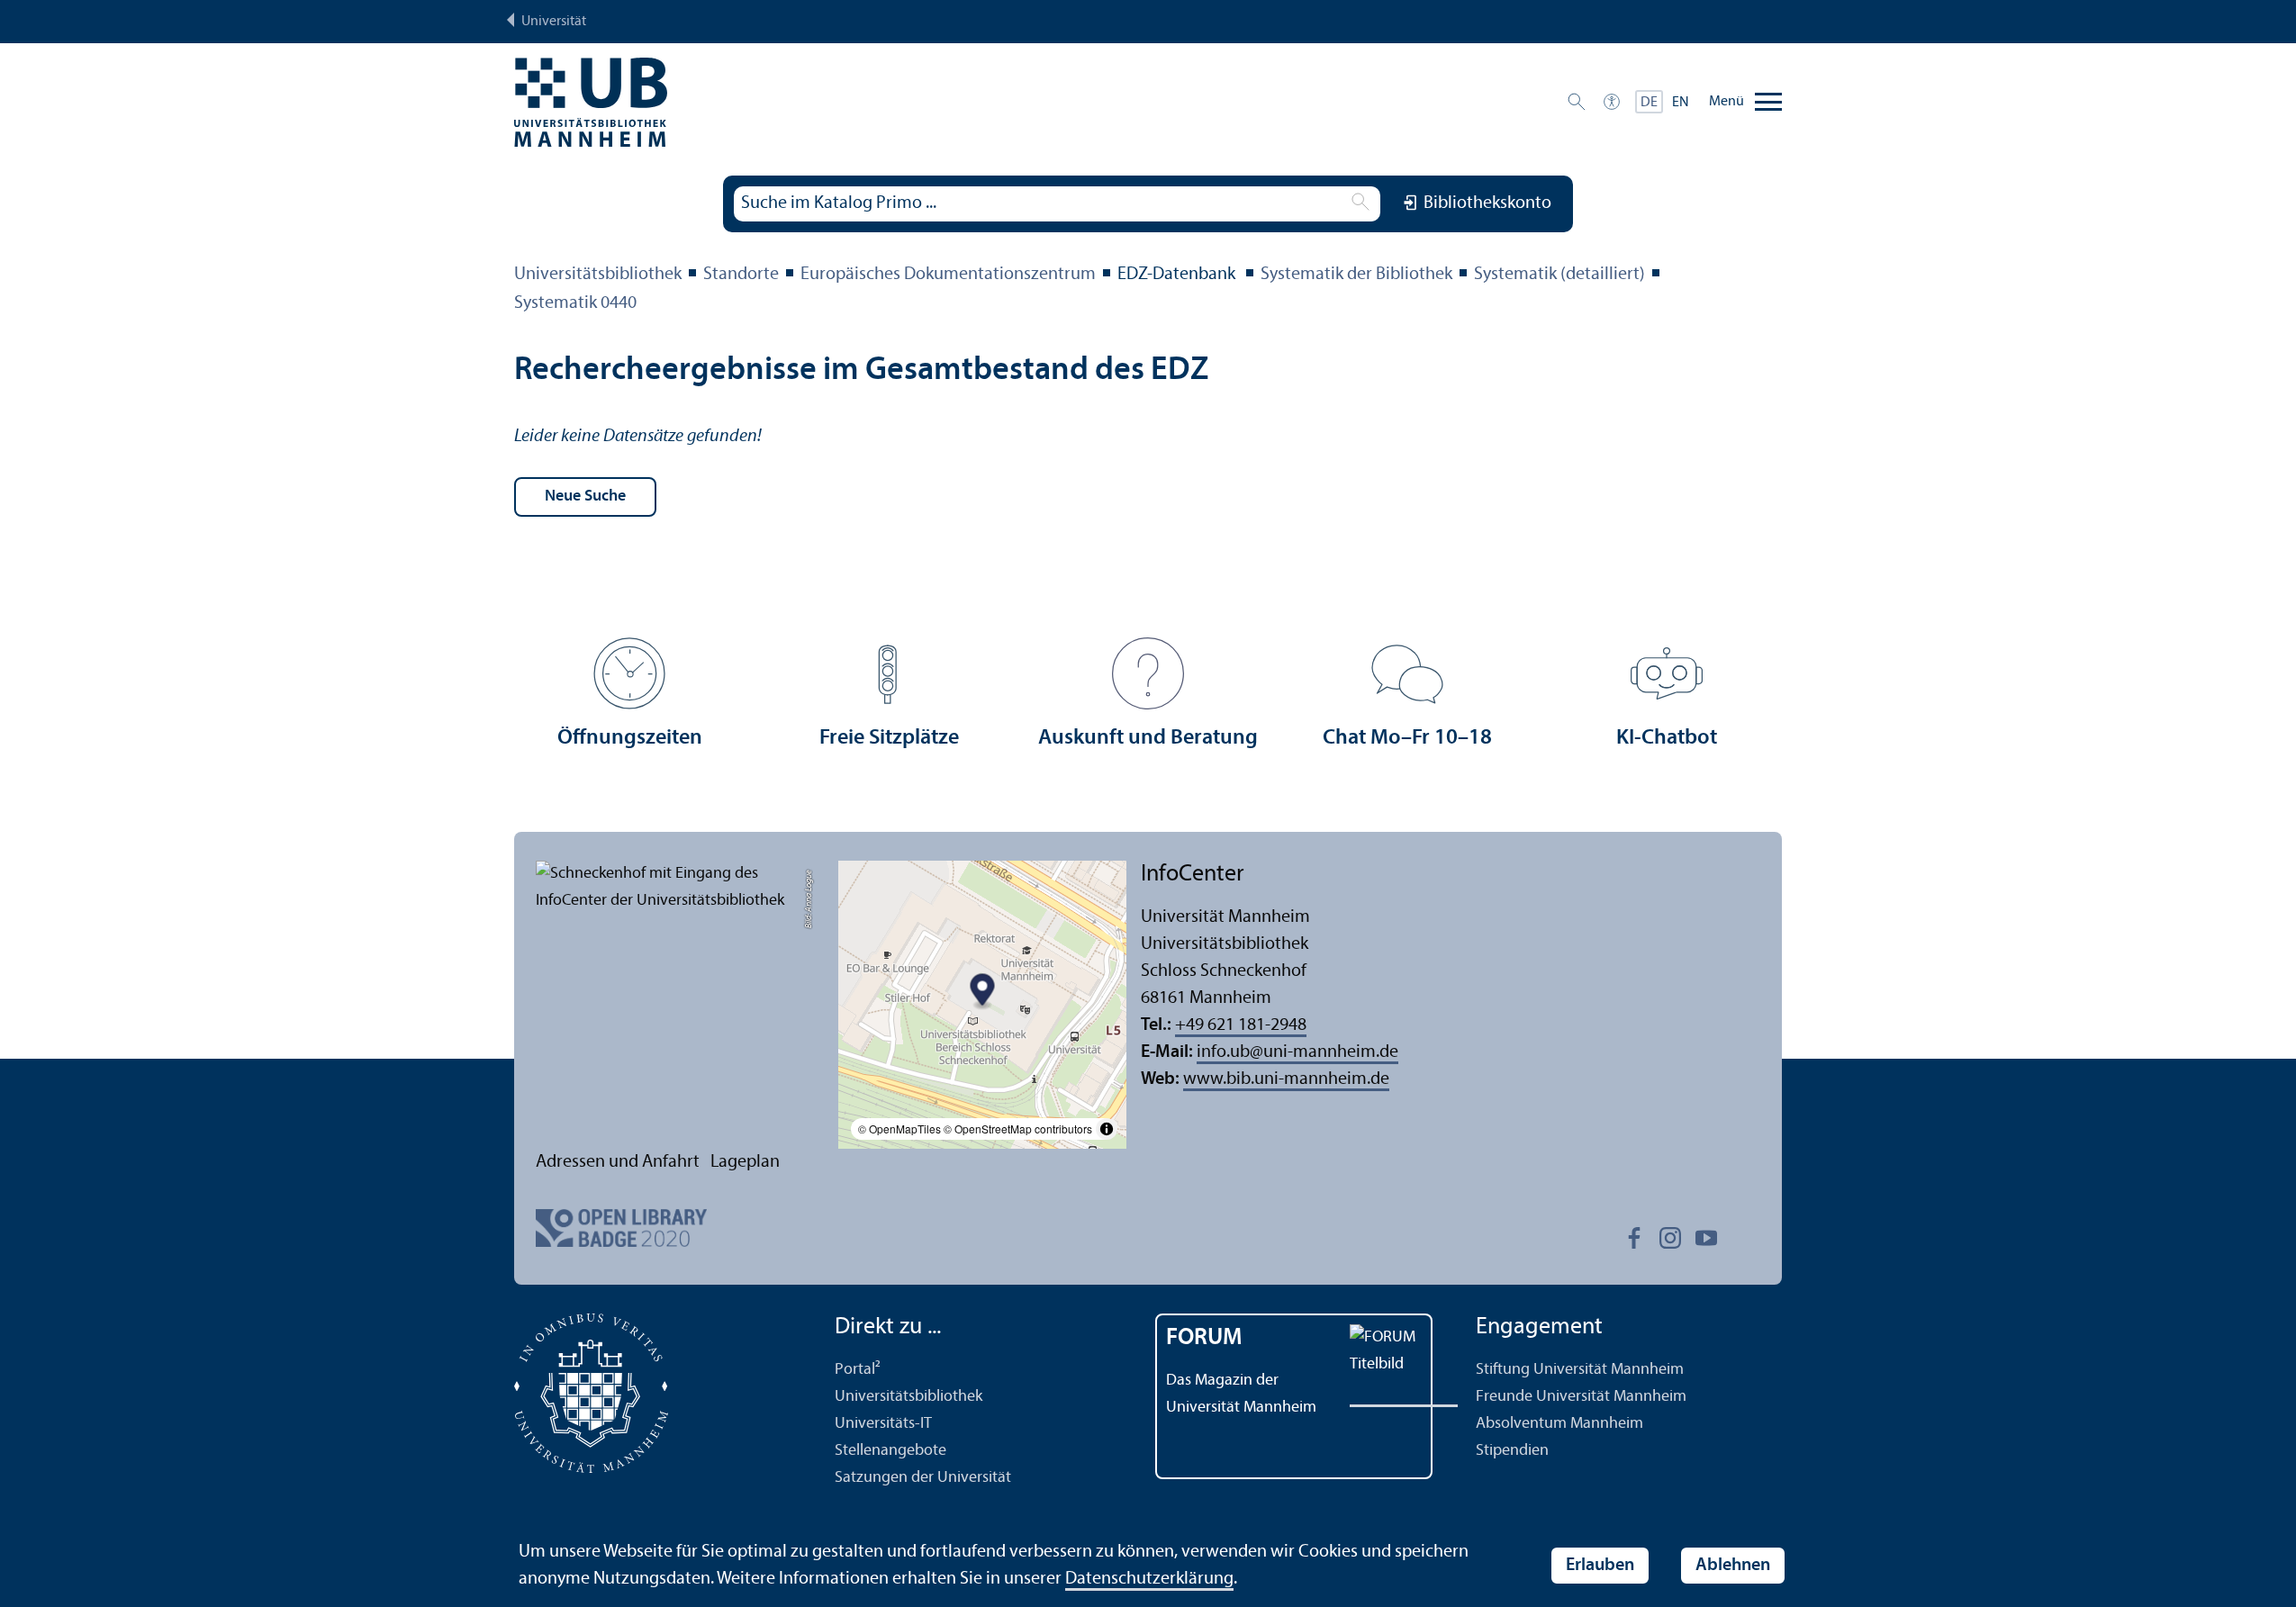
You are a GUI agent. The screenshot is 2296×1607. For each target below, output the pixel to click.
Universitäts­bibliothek (598, 275)
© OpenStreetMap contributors (1018, 1129)
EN (1681, 103)
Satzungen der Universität (923, 1478)
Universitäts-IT (883, 1424)
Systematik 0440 (575, 303)
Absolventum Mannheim (1559, 1424)
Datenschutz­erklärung (1149, 1579)
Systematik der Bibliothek (1356, 275)
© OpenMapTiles (899, 1129)
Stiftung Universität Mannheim (1580, 1370)
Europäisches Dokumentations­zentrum (948, 275)
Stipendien (1512, 1451)
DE (1649, 103)
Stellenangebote (890, 1451)
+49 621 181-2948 (1241, 1025)
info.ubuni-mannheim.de (1297, 1052)
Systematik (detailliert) (1559, 275)
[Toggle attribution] (1107, 1129)
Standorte (741, 275)
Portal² (858, 1370)
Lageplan (745, 1162)
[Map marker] (983, 993)
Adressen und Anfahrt (618, 1162)
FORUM (1204, 1338)
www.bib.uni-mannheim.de (1286, 1079)
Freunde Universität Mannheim (1581, 1397)
